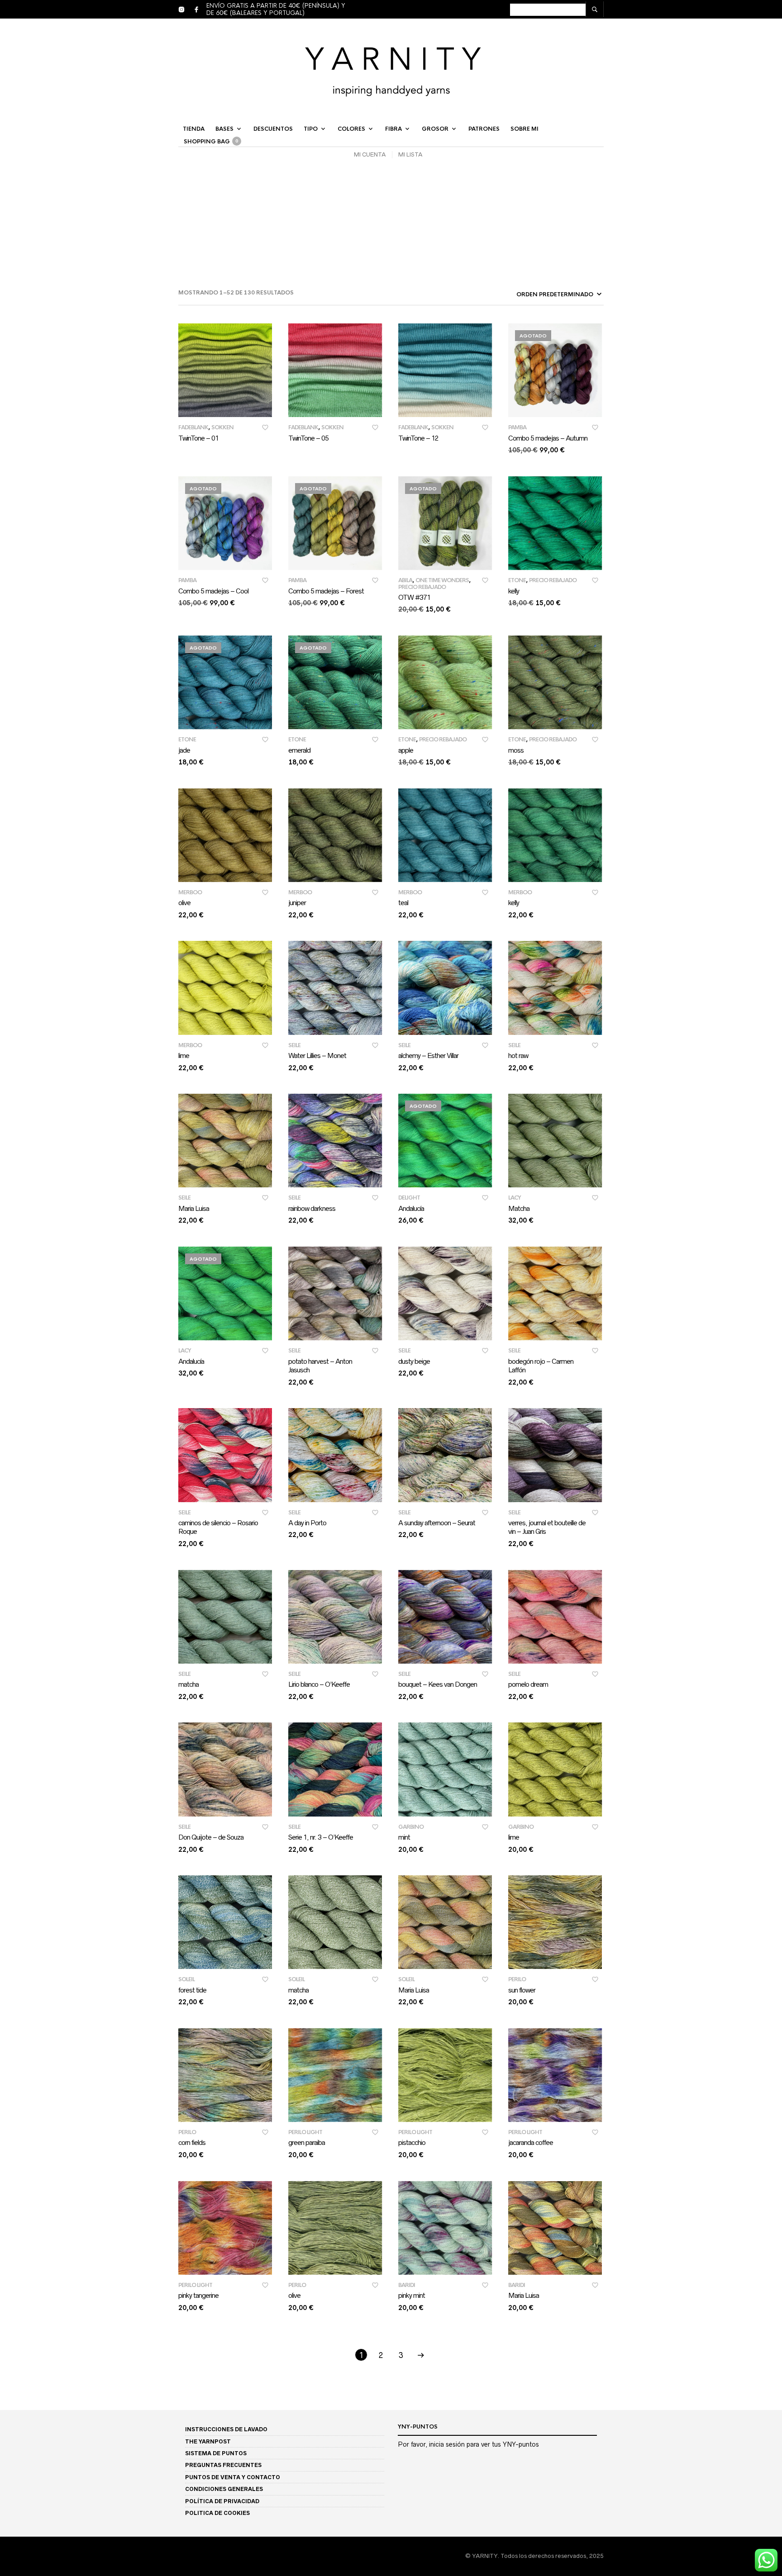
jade (184, 750)
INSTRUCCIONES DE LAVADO (226, 2429)
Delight (409, 1198)
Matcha (519, 1208)
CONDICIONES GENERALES (224, 2489)
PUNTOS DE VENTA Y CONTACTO (233, 2477)
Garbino (411, 1827)
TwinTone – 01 (198, 438)
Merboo (190, 892)
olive (184, 903)
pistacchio (412, 2142)
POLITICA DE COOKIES (217, 2513)
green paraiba (307, 2142)
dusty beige (414, 1361)
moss (516, 750)
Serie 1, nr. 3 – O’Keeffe (321, 1837)
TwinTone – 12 (418, 438)
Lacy (515, 1198)
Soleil (186, 1979)
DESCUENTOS (273, 129)
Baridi (407, 2285)
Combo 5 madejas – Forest (326, 591)
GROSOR (435, 129)
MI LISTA (410, 154)
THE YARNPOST (208, 2441)
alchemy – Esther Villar (428, 1056)
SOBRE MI (525, 129)
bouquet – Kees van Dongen (438, 1684)
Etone (517, 580)
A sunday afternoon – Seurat (437, 1523)
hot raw (518, 1056)
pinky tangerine (198, 2295)
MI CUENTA (370, 154)
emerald (299, 750)
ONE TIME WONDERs (442, 580)
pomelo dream (528, 1684)
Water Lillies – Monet (317, 1056)
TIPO (311, 129)
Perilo (517, 1979)
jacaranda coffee (531, 2142)
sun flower (522, 1990)
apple (406, 750)
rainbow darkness (312, 1208)
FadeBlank (193, 427)
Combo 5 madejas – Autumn (548, 438)
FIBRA (393, 129)
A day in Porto (307, 1523)
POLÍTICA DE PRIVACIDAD (222, 2501)
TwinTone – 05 (308, 438)
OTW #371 (414, 597)
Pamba (517, 427)
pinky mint (412, 2295)
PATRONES (484, 129)
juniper (297, 903)
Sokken (222, 427)
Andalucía (411, 1208)
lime (184, 1056)
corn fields (192, 2142)
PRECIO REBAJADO (422, 587)
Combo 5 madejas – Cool (213, 591)
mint (404, 1837)
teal (403, 903)
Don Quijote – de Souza (211, 1837)
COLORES (351, 129)
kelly (514, 591)
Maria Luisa (194, 1208)
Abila (405, 580)
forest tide (192, 1990)
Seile (294, 1045)
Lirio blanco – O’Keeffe (319, 1684)
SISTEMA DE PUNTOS (216, 2453)
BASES (224, 129)
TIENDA (194, 129)
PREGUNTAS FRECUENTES (223, 2465)
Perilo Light (305, 2132)
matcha (188, 1684)
